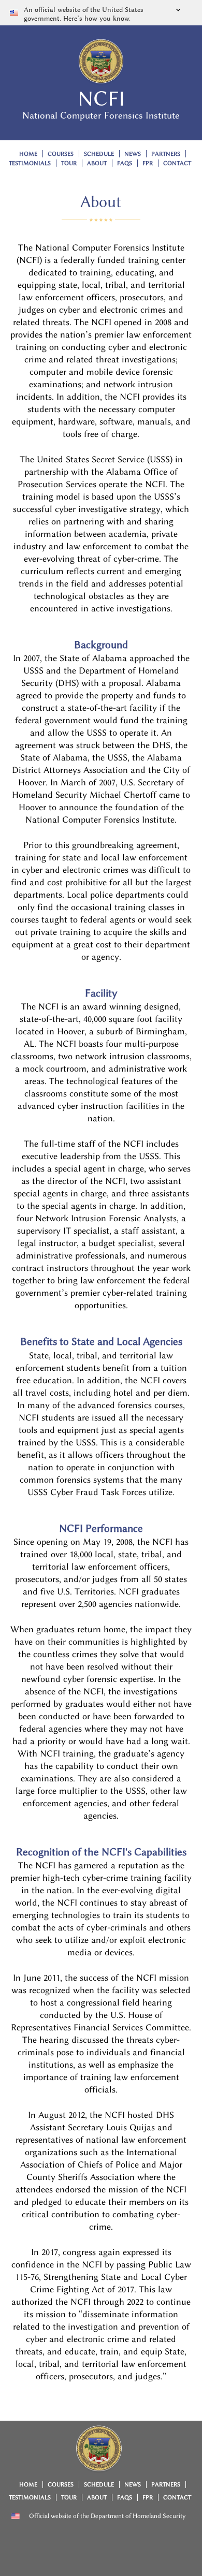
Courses (61, 154)
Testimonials (30, 163)
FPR (148, 163)
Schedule (99, 154)
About (97, 163)
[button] (101, 13)
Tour (69, 163)
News (133, 154)
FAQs (125, 163)
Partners (166, 154)
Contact (177, 163)
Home (28, 154)
